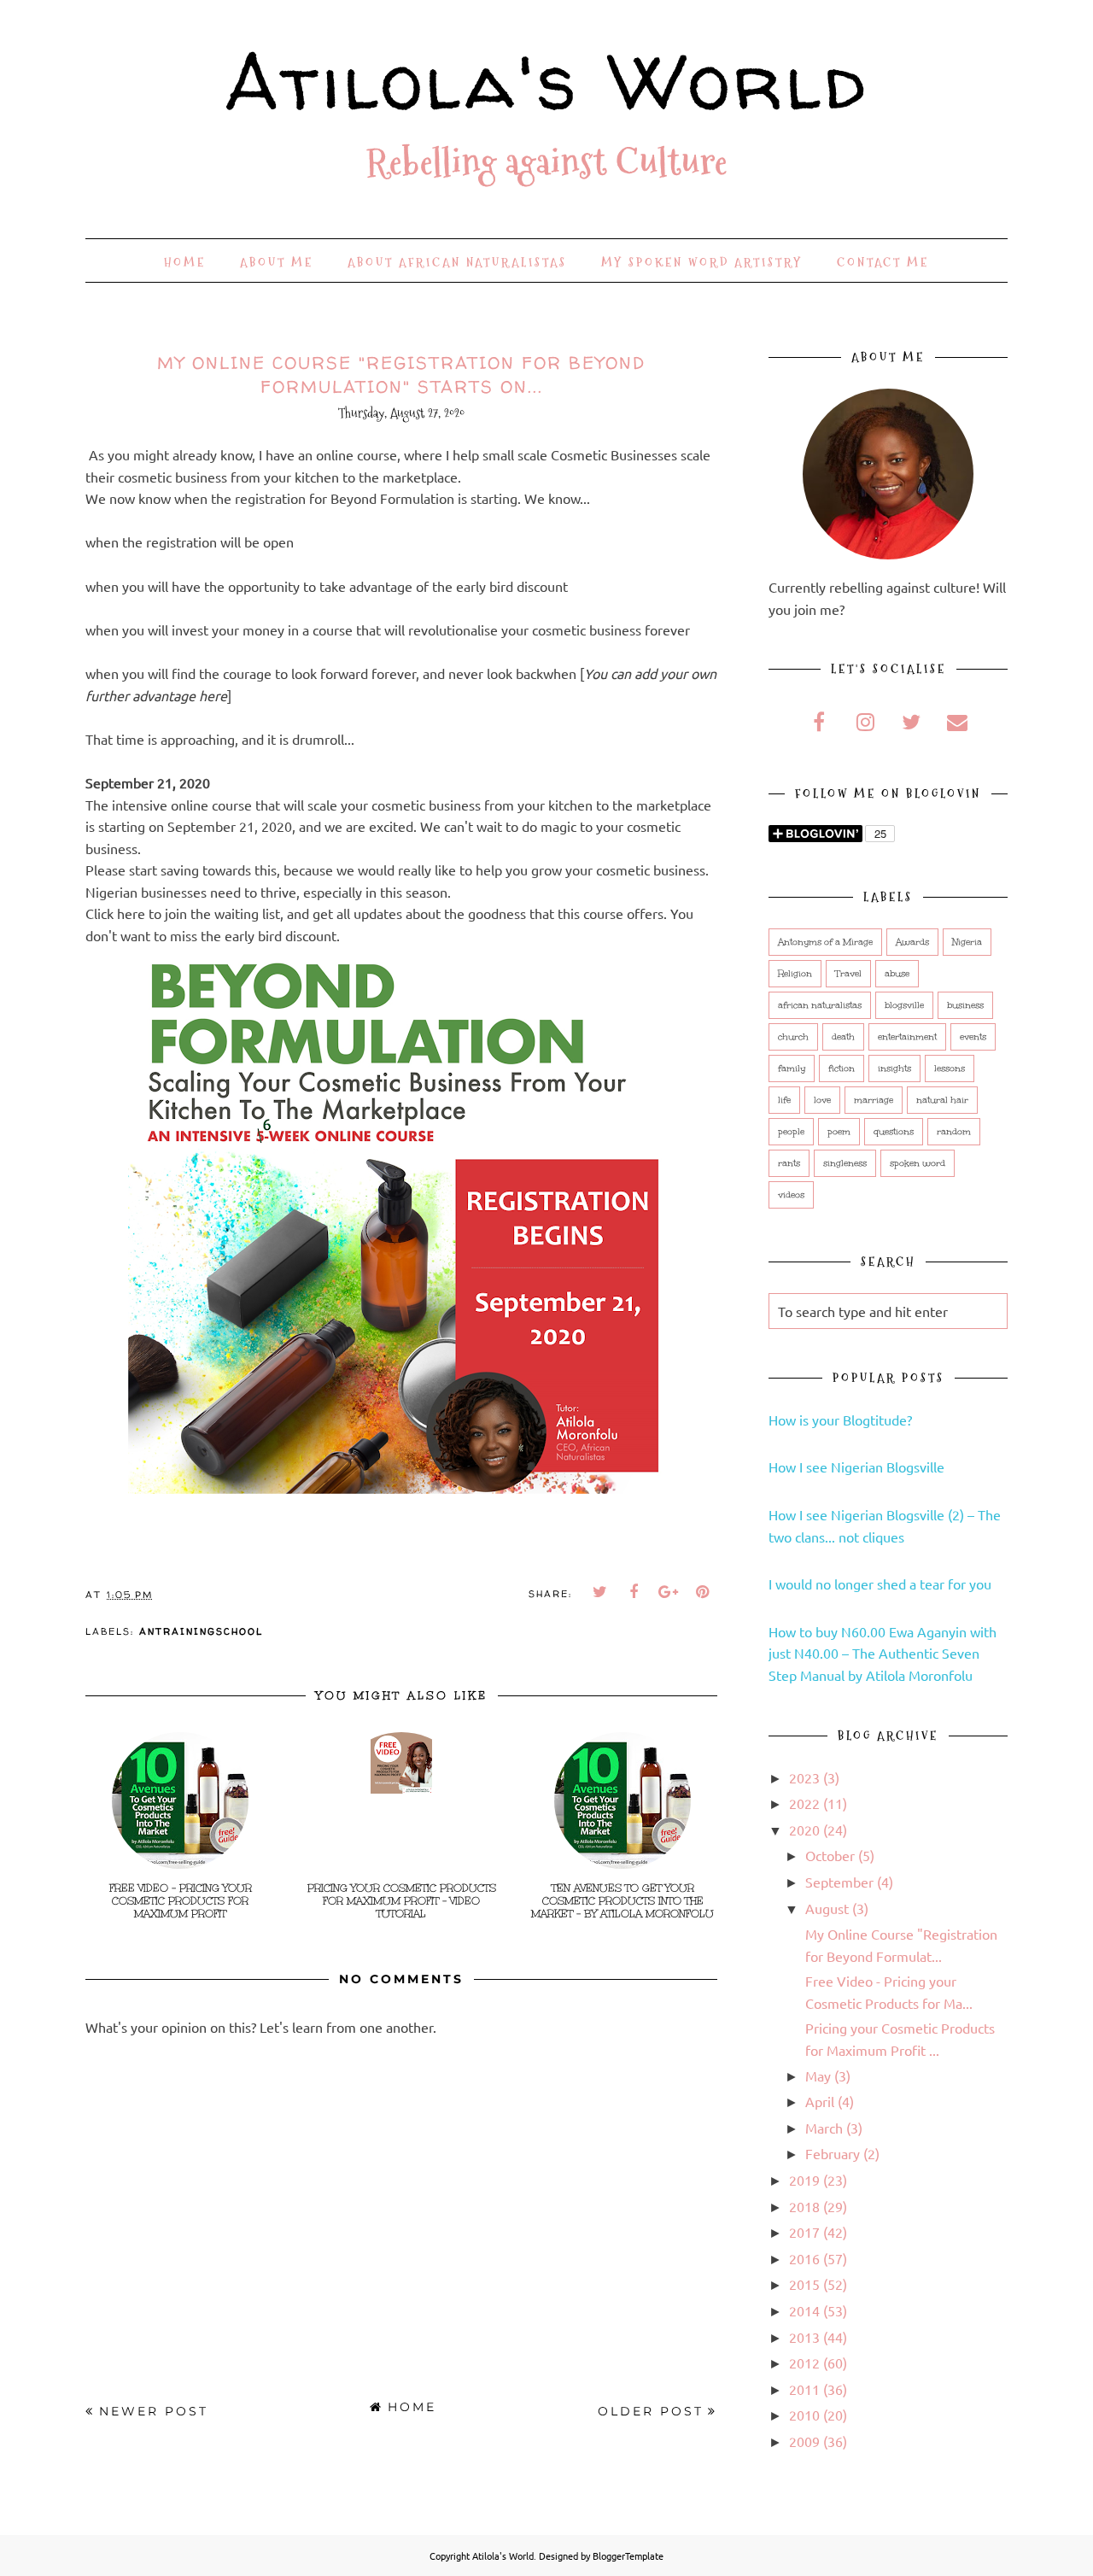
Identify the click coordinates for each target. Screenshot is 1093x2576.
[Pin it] (703, 1592)
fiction (842, 1068)
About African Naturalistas (457, 262)
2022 (804, 1803)
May (818, 2075)
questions (894, 1132)
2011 (804, 2389)
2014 (804, 2310)
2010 (804, 2415)
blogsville (904, 1005)
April (820, 2101)
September (839, 1882)
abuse (897, 974)
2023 (804, 1777)
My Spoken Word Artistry (702, 262)
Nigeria (967, 942)
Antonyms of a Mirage (825, 942)
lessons (950, 1068)
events (973, 1037)
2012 (804, 2362)
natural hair (942, 1100)
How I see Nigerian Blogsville (856, 1467)
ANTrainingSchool (201, 1631)
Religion (795, 974)
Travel (848, 974)
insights (894, 1068)
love (822, 1100)
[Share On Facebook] (634, 1592)
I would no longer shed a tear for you (880, 1584)
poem (839, 1132)
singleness (845, 1163)
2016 (804, 2258)
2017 (804, 2232)
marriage (874, 1100)
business (965, 1005)
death (843, 1037)
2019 (804, 2180)
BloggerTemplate (628, 2556)
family (792, 1068)
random (954, 1132)
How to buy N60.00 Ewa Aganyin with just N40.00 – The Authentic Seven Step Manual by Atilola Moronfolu (883, 1653)
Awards (912, 942)
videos (791, 1195)
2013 (804, 2337)
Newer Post (154, 2411)
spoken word (918, 1163)
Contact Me (883, 262)
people (791, 1132)
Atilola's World (547, 81)
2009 (804, 2441)
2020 (804, 1830)
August (827, 1908)
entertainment (907, 1037)
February (833, 2153)
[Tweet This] (600, 1592)
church (793, 1037)
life (784, 1100)
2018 (804, 2206)
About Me (277, 262)
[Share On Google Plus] (669, 1592)
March (824, 2128)
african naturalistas (820, 1005)
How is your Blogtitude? (840, 1420)
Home (185, 262)
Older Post (651, 2411)
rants (789, 1163)
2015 (804, 2284)
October (830, 1855)
